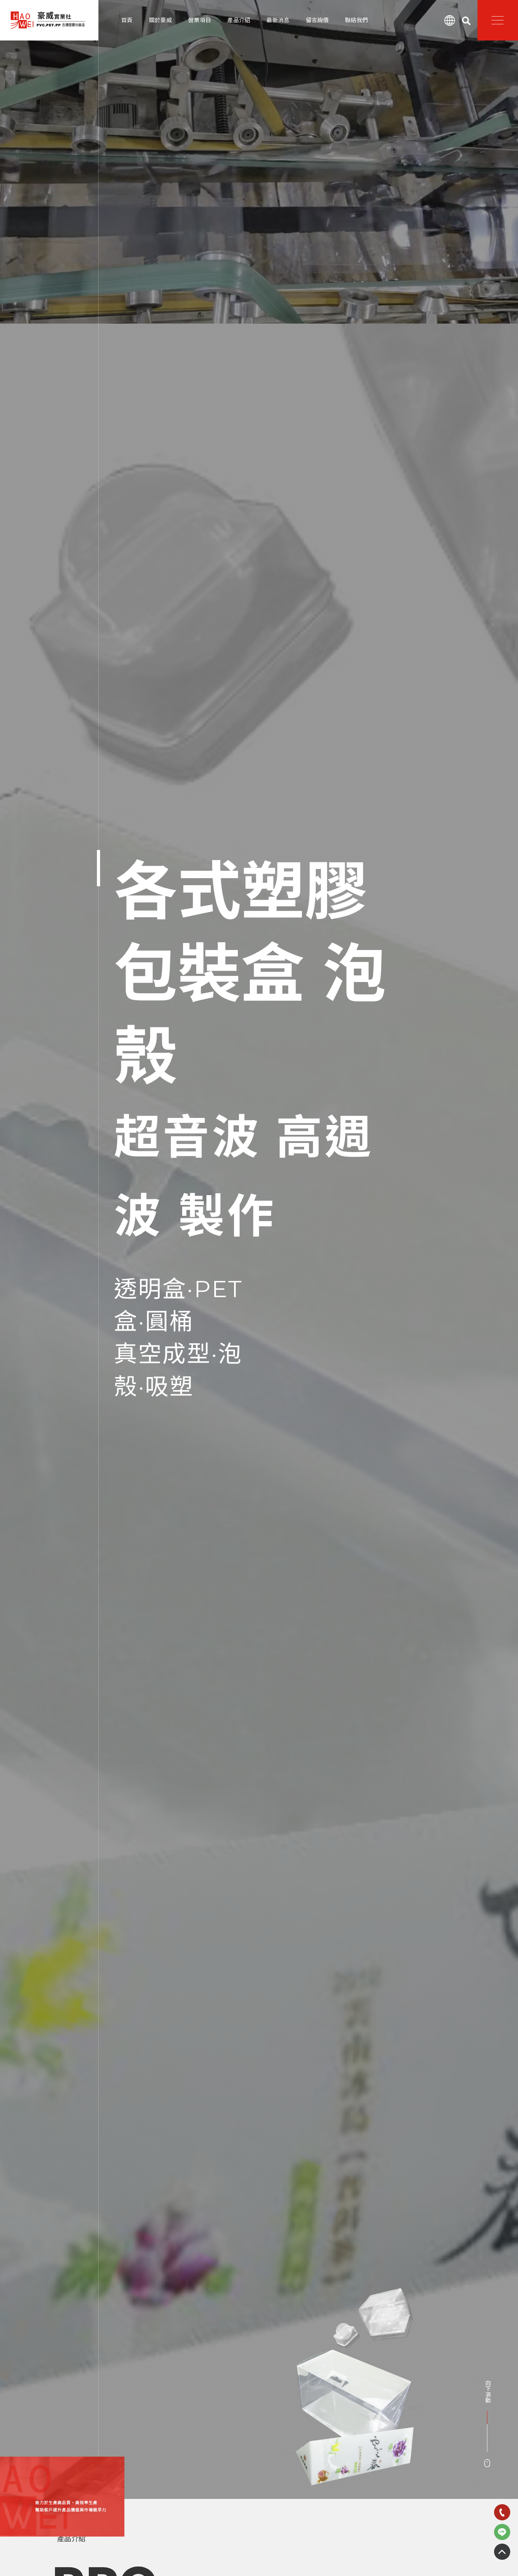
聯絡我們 (356, 20)
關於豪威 (161, 20)
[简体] (450, 20)
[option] (259, 1249)
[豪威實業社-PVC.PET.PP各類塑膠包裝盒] (48, 20)
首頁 (127, 20)
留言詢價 (317, 20)
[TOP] (502, 2552)
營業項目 (200, 20)
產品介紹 (239, 20)
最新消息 (278, 20)
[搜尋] (466, 21)
